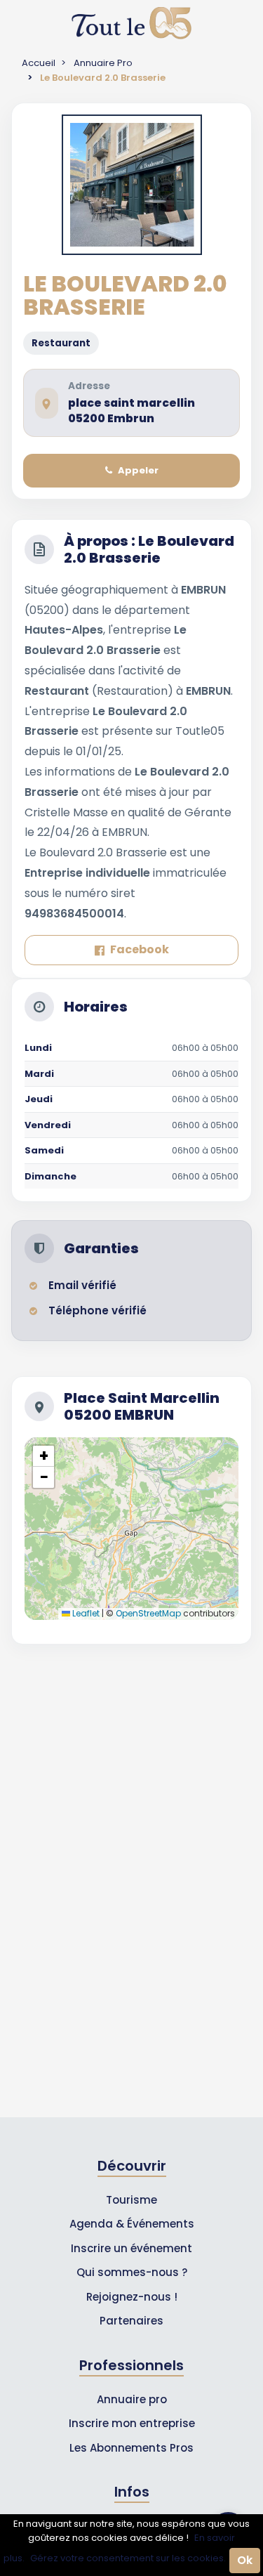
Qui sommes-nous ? (132, 2272)
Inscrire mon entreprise (132, 2423)
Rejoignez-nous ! (132, 2297)
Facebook (140, 949)
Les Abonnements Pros (131, 2448)
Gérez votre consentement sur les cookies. (128, 2558)
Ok (245, 2560)
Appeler (138, 470)
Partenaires (131, 2321)
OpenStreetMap (148, 1613)
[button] (43, 1456)
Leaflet (85, 1613)
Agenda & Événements (132, 2224)
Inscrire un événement (131, 2248)
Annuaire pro (132, 2399)
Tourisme (131, 2200)
